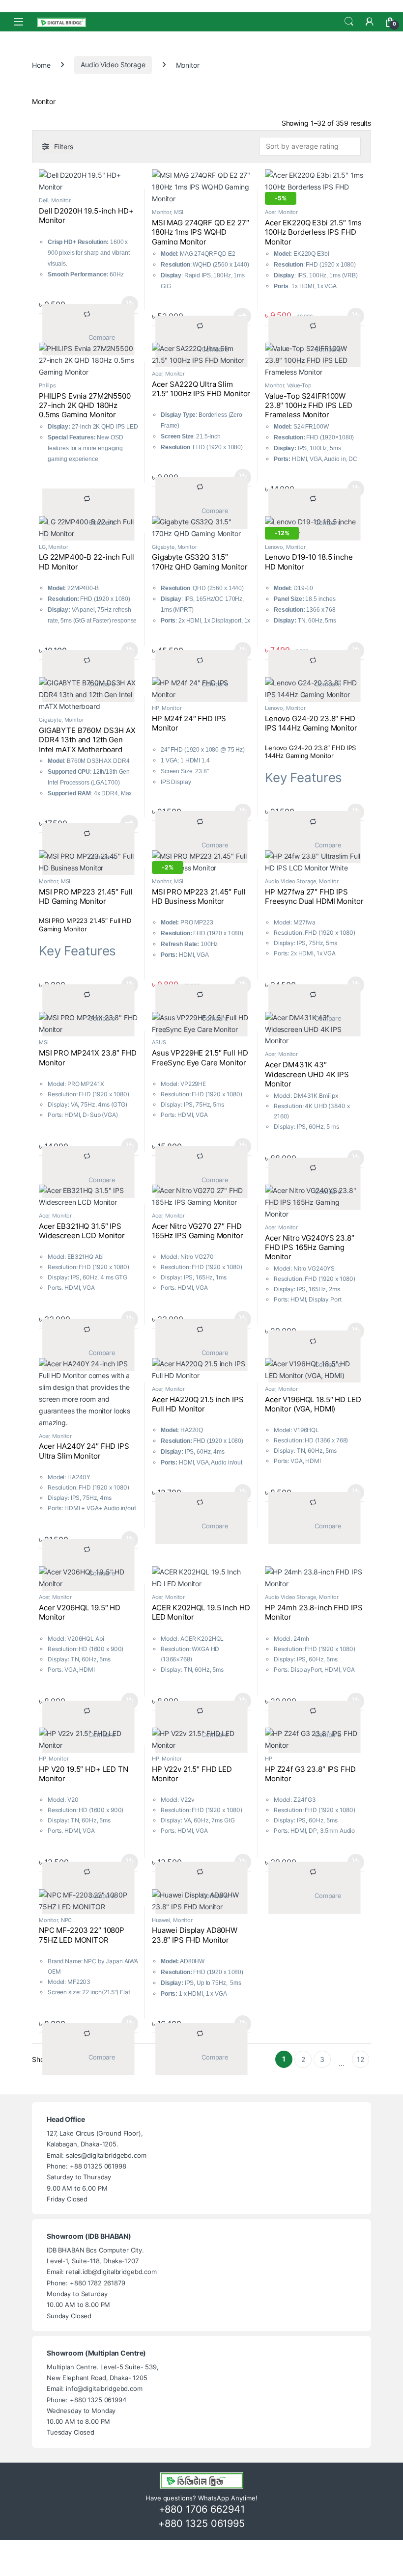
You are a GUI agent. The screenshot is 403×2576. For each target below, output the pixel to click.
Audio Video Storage (113, 65)
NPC (67, 1920)
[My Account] (370, 22)
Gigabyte (163, 547)
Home (41, 65)
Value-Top (299, 385)
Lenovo (274, 547)
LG (42, 547)
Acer (270, 212)
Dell (43, 200)
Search (349, 22)
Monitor (61, 200)
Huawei (161, 1920)
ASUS (159, 1042)
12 (360, 2059)
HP (156, 708)
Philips (47, 385)
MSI (179, 212)
